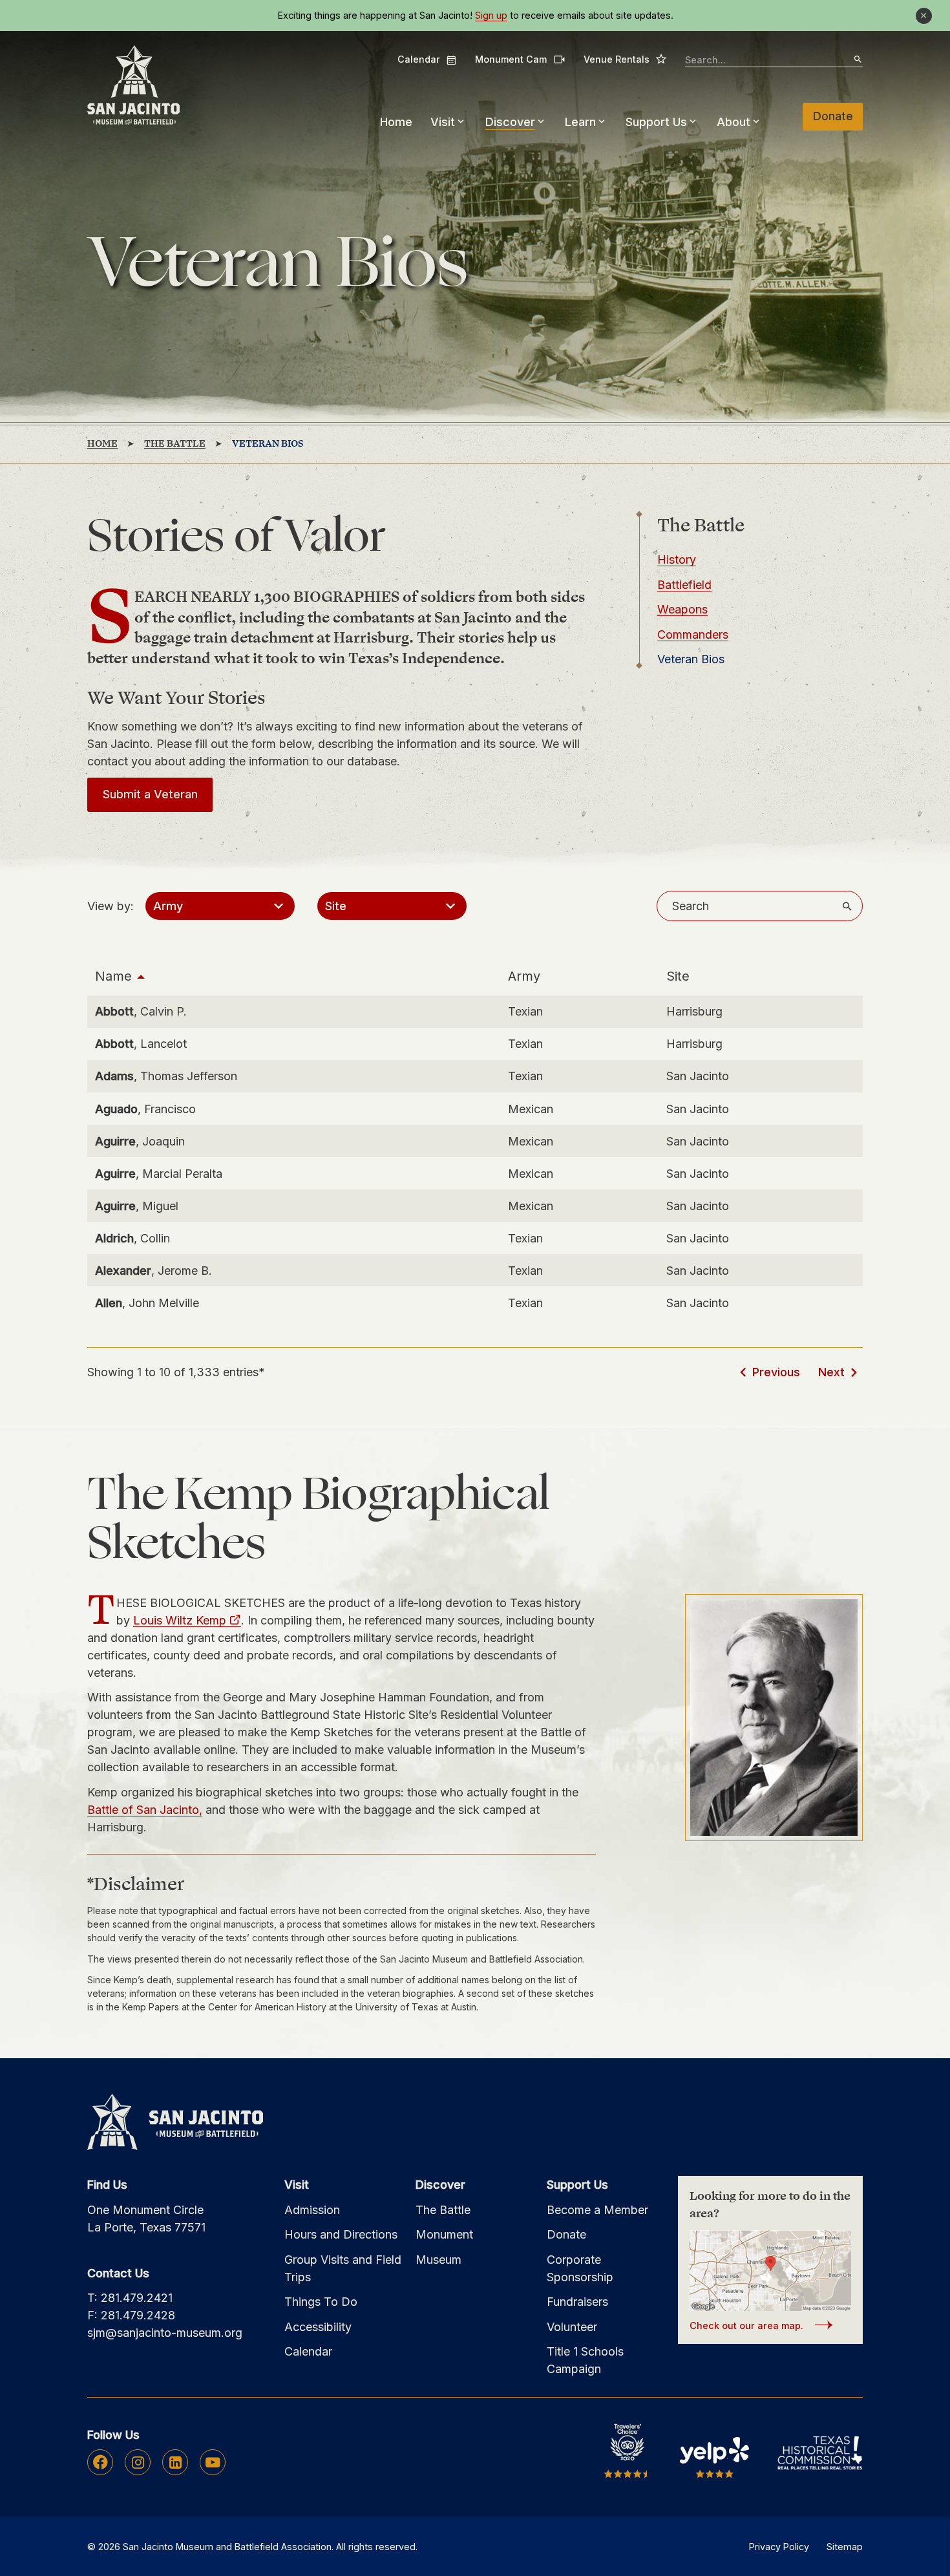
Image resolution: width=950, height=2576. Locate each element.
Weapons (682, 609)
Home (396, 122)
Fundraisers (577, 2302)
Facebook (100, 2462)
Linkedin (175, 2462)
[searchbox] (774, 60)
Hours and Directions (341, 2234)
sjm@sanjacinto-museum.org (165, 2333)
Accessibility (318, 2327)
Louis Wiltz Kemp (180, 1620)
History (677, 559)
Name (113, 976)
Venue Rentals (625, 59)
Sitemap (845, 2547)
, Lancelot (141, 1044)
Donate (833, 116)
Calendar (427, 59)
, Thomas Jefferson (166, 1076)
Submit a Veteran (150, 794)
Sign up (491, 16)
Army (524, 976)
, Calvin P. (141, 1011)
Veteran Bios (691, 659)
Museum (438, 2260)
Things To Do (321, 2302)
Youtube (213, 2462)
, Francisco (145, 1109)
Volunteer (572, 2327)
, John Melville (147, 1303)
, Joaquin (140, 1141)
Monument (444, 2234)
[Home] (133, 86)
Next (831, 1372)
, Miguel (137, 1206)
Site (678, 976)
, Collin (132, 1238)
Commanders (693, 634)
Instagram (138, 2462)
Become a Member (597, 2210)
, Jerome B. (153, 1271)
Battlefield (684, 585)
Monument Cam (520, 59)
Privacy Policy (779, 2547)
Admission (312, 2210)
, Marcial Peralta (159, 1174)
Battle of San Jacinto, (145, 1810)
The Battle (443, 2210)
